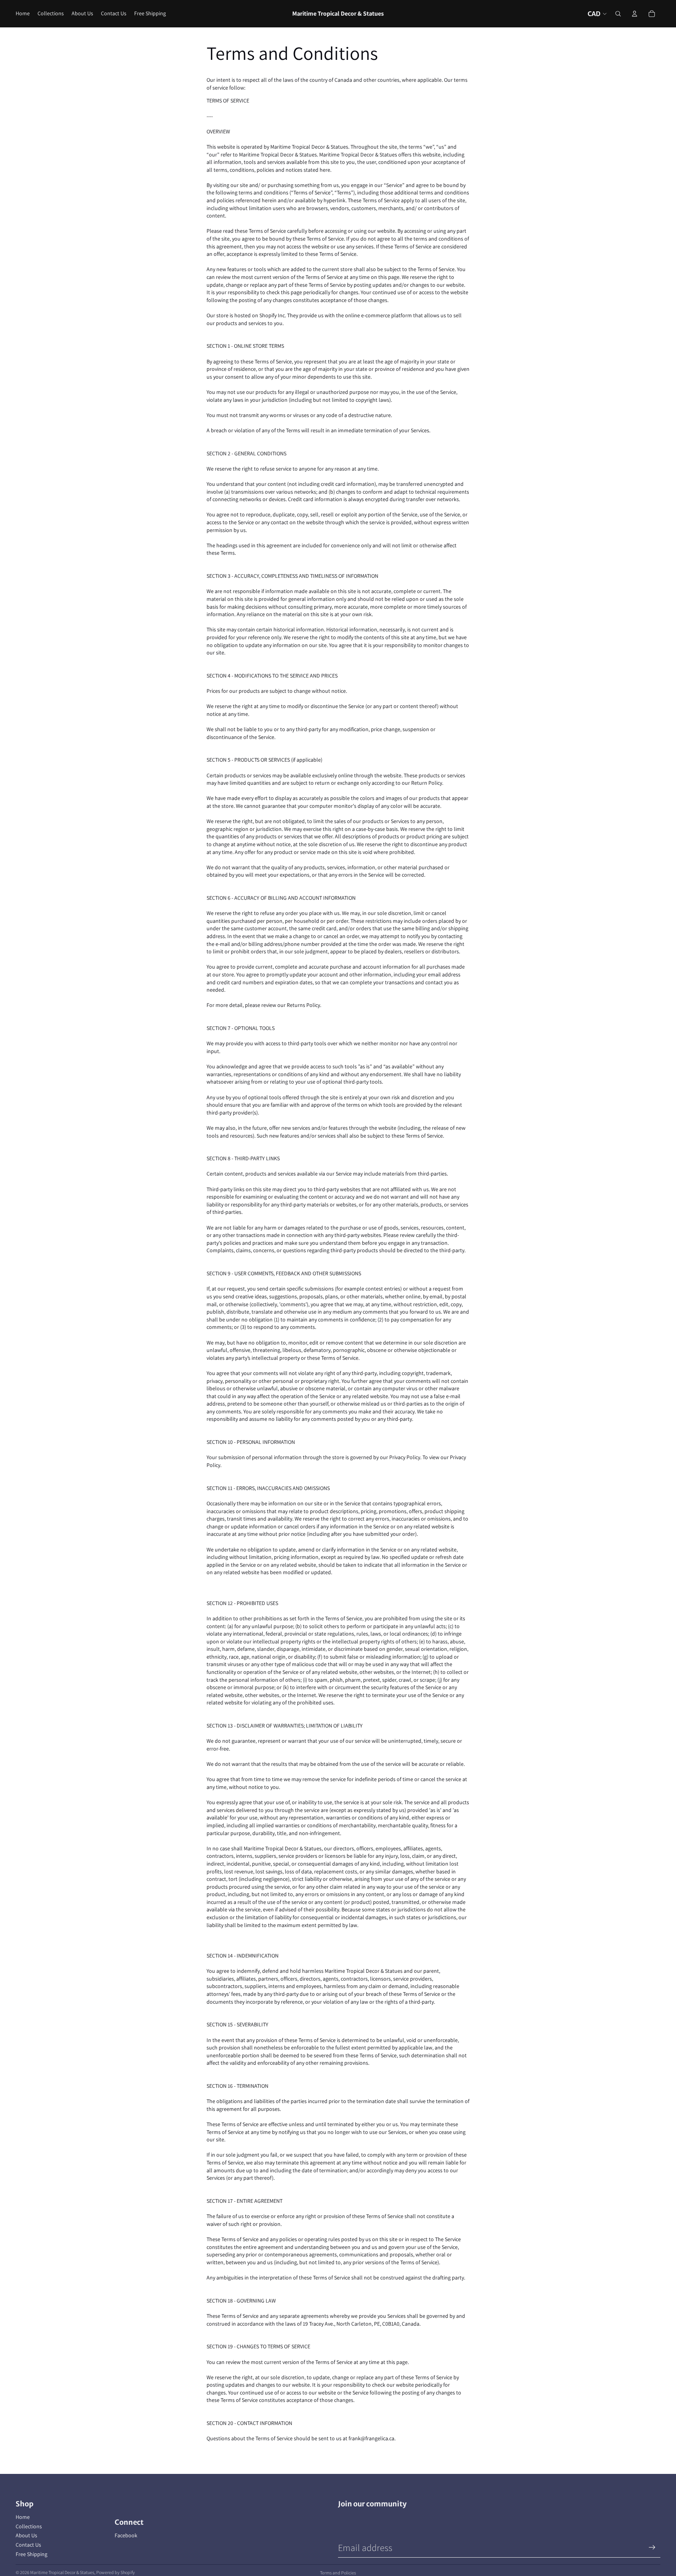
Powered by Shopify (116, 2572)
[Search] (618, 14)
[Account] (635, 14)
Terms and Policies (338, 2573)
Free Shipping (31, 2554)
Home (23, 2517)
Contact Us (28, 2545)
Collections (29, 2526)
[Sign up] (652, 2547)
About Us (26, 2535)
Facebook (126, 2535)
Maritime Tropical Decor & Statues (62, 2572)
